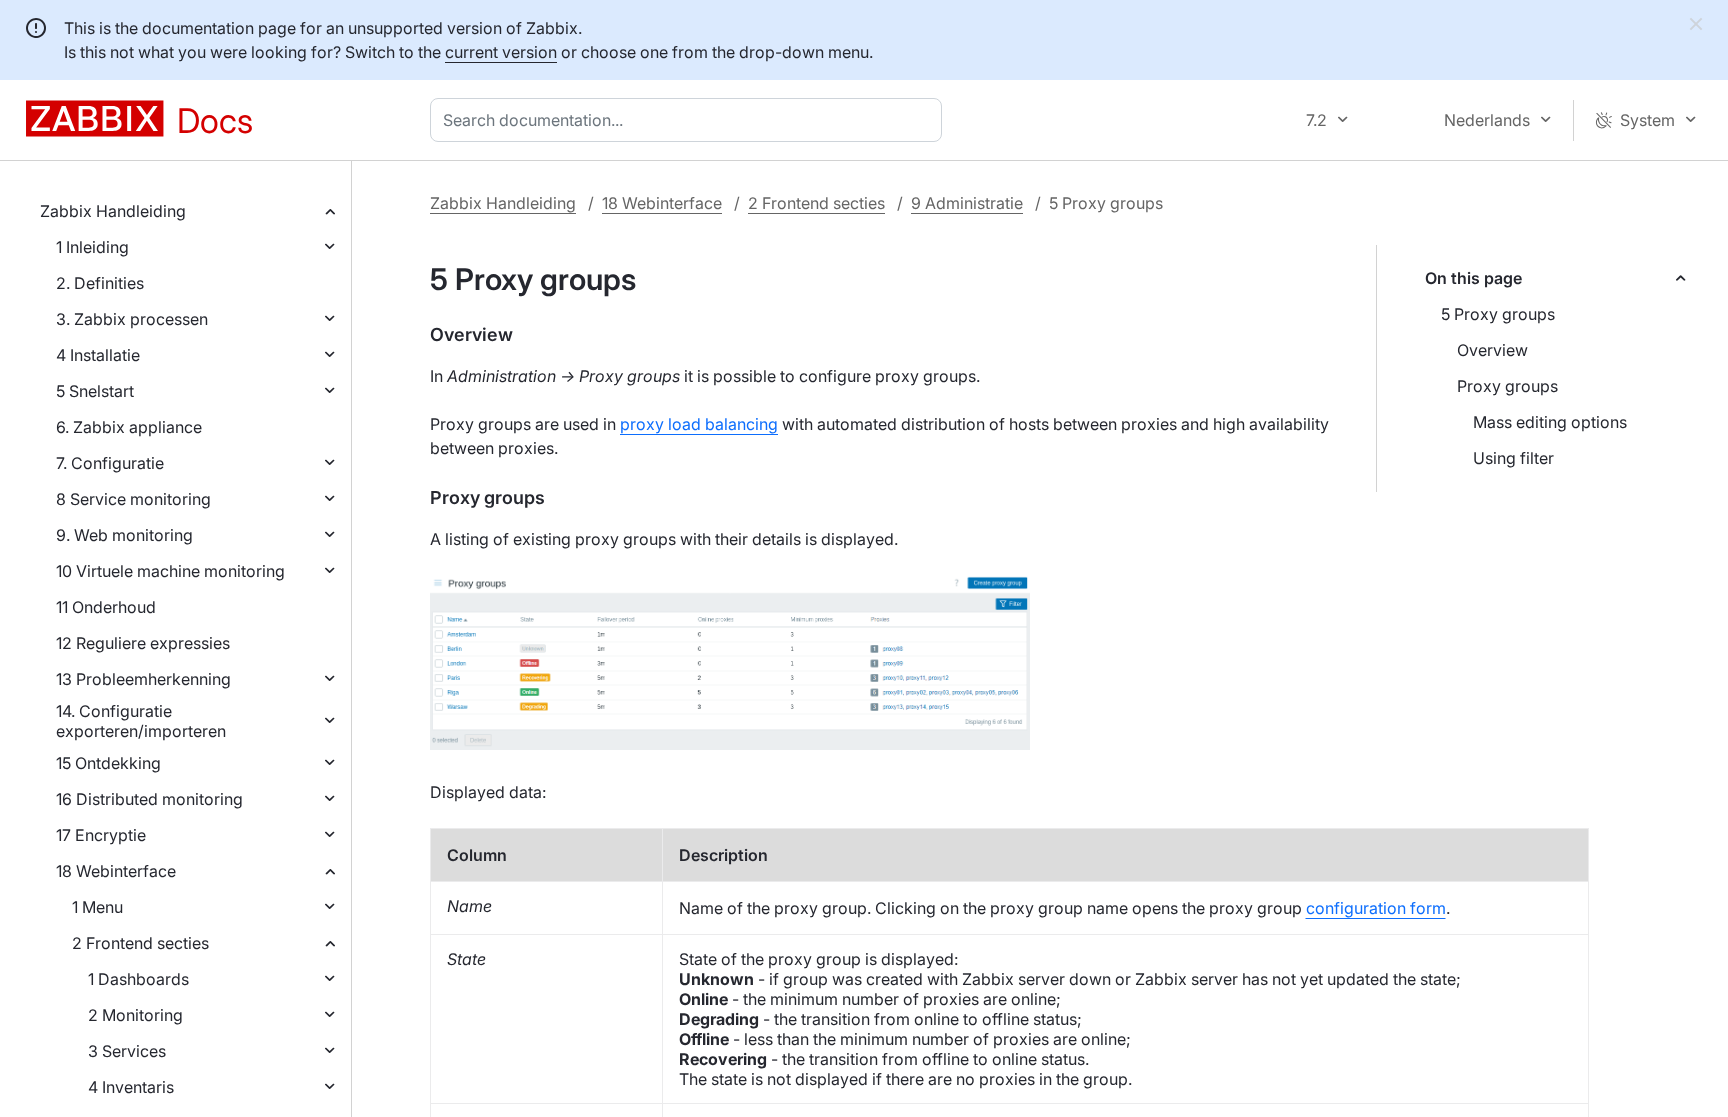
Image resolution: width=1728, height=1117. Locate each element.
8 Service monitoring (133, 499)
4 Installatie (98, 355)
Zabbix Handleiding (113, 211)
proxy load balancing (699, 424)
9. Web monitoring (124, 535)
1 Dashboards (138, 979)
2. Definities (100, 283)
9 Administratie (967, 203)
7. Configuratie (110, 463)
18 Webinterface (116, 871)
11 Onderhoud (106, 607)
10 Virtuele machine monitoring (170, 571)
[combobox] (690, 120)
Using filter (1513, 458)
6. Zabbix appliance (129, 427)
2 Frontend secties (140, 943)
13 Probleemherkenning (143, 679)
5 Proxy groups (1498, 314)
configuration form (1376, 908)
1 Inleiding (92, 247)
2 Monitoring (135, 1015)
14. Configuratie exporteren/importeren (141, 721)
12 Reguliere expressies (143, 643)
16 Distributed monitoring (149, 799)
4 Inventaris (131, 1087)
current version (501, 52)
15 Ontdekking (108, 763)
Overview (1492, 350)
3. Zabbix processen (132, 319)
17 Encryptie (101, 835)
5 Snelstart (95, 391)
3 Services (127, 1051)
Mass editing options (1550, 422)
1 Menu (97, 907)
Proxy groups (1507, 386)
